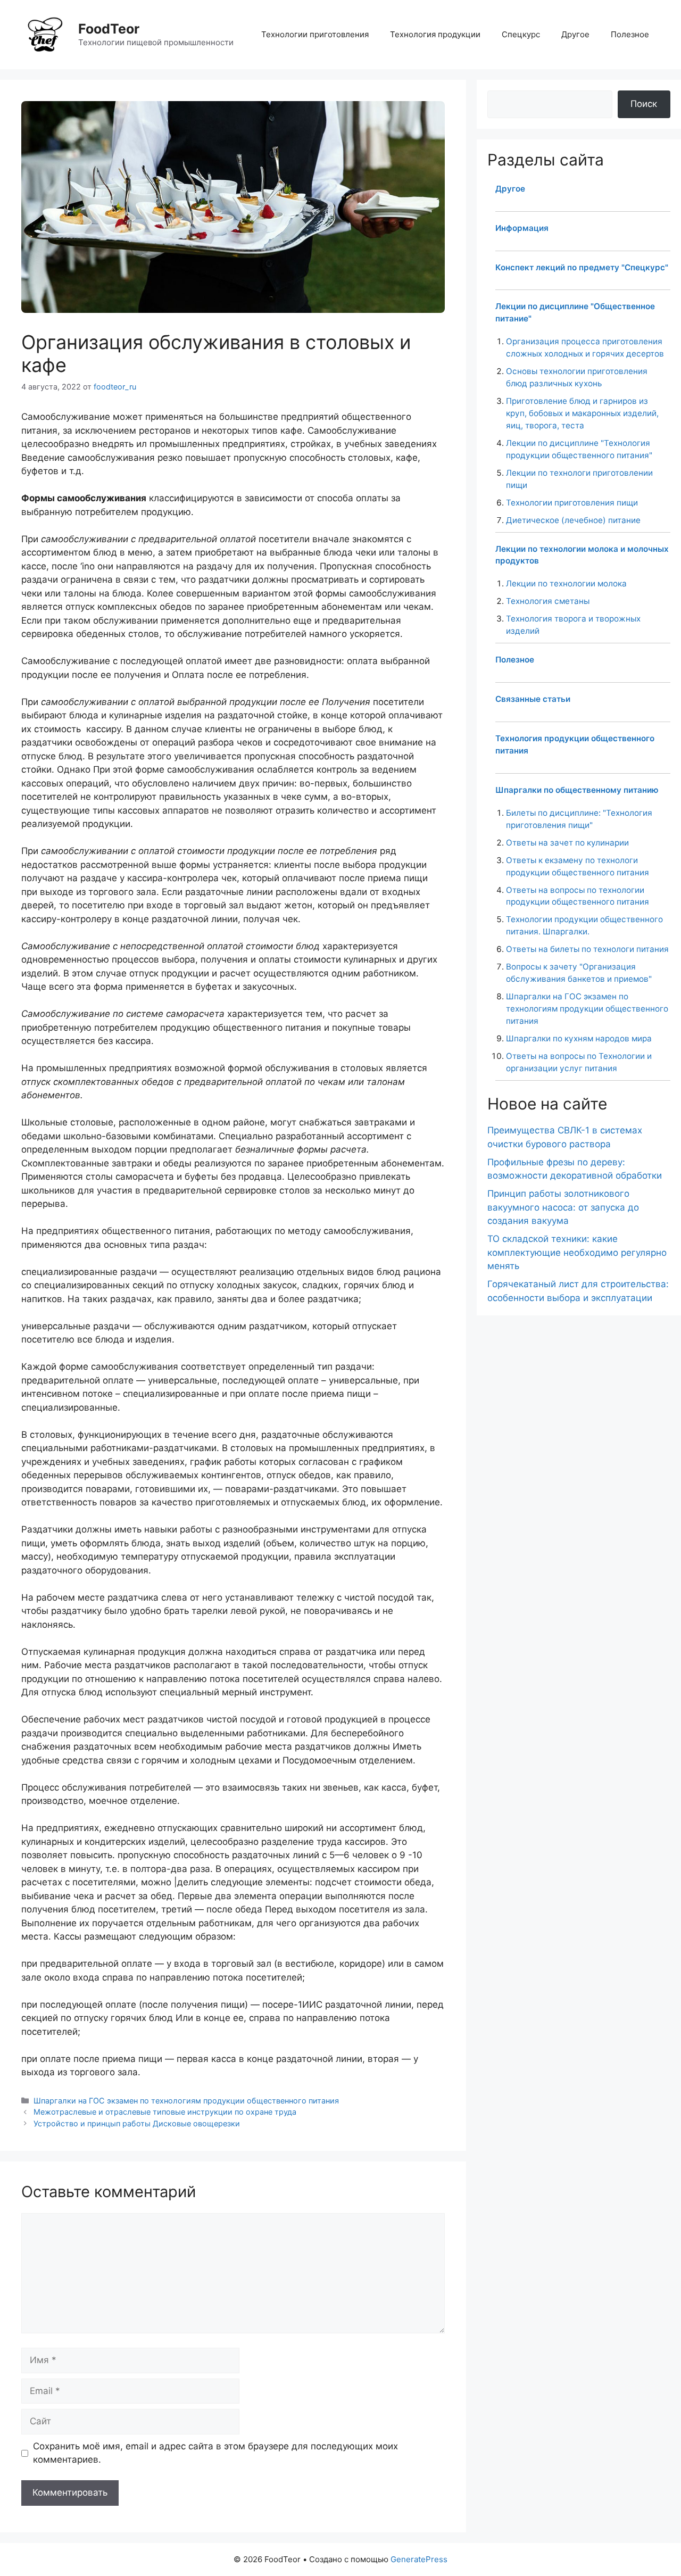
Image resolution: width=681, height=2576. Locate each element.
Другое (575, 34)
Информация (522, 228)
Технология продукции (435, 34)
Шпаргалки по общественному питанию (577, 790)
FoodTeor (109, 29)
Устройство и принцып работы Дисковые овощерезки (137, 2123)
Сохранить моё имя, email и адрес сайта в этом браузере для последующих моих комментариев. (215, 2453)
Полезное (630, 34)
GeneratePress (419, 2559)
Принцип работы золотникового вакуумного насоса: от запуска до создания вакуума (563, 1207)
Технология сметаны (548, 601)
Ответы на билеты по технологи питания (587, 949)
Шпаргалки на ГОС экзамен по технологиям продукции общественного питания (186, 2101)
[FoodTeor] (45, 34)
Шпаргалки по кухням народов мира (579, 1038)
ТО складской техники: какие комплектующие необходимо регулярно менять (577, 1252)
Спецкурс (521, 34)
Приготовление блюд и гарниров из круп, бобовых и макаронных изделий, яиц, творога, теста (582, 413)
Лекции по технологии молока (566, 583)
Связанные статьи (533, 699)
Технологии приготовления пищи (572, 503)
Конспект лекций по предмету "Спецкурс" (582, 267)
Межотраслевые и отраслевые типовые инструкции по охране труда (165, 2112)
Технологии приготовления (315, 34)
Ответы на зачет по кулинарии (567, 843)
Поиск (644, 104)
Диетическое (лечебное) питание (573, 520)
